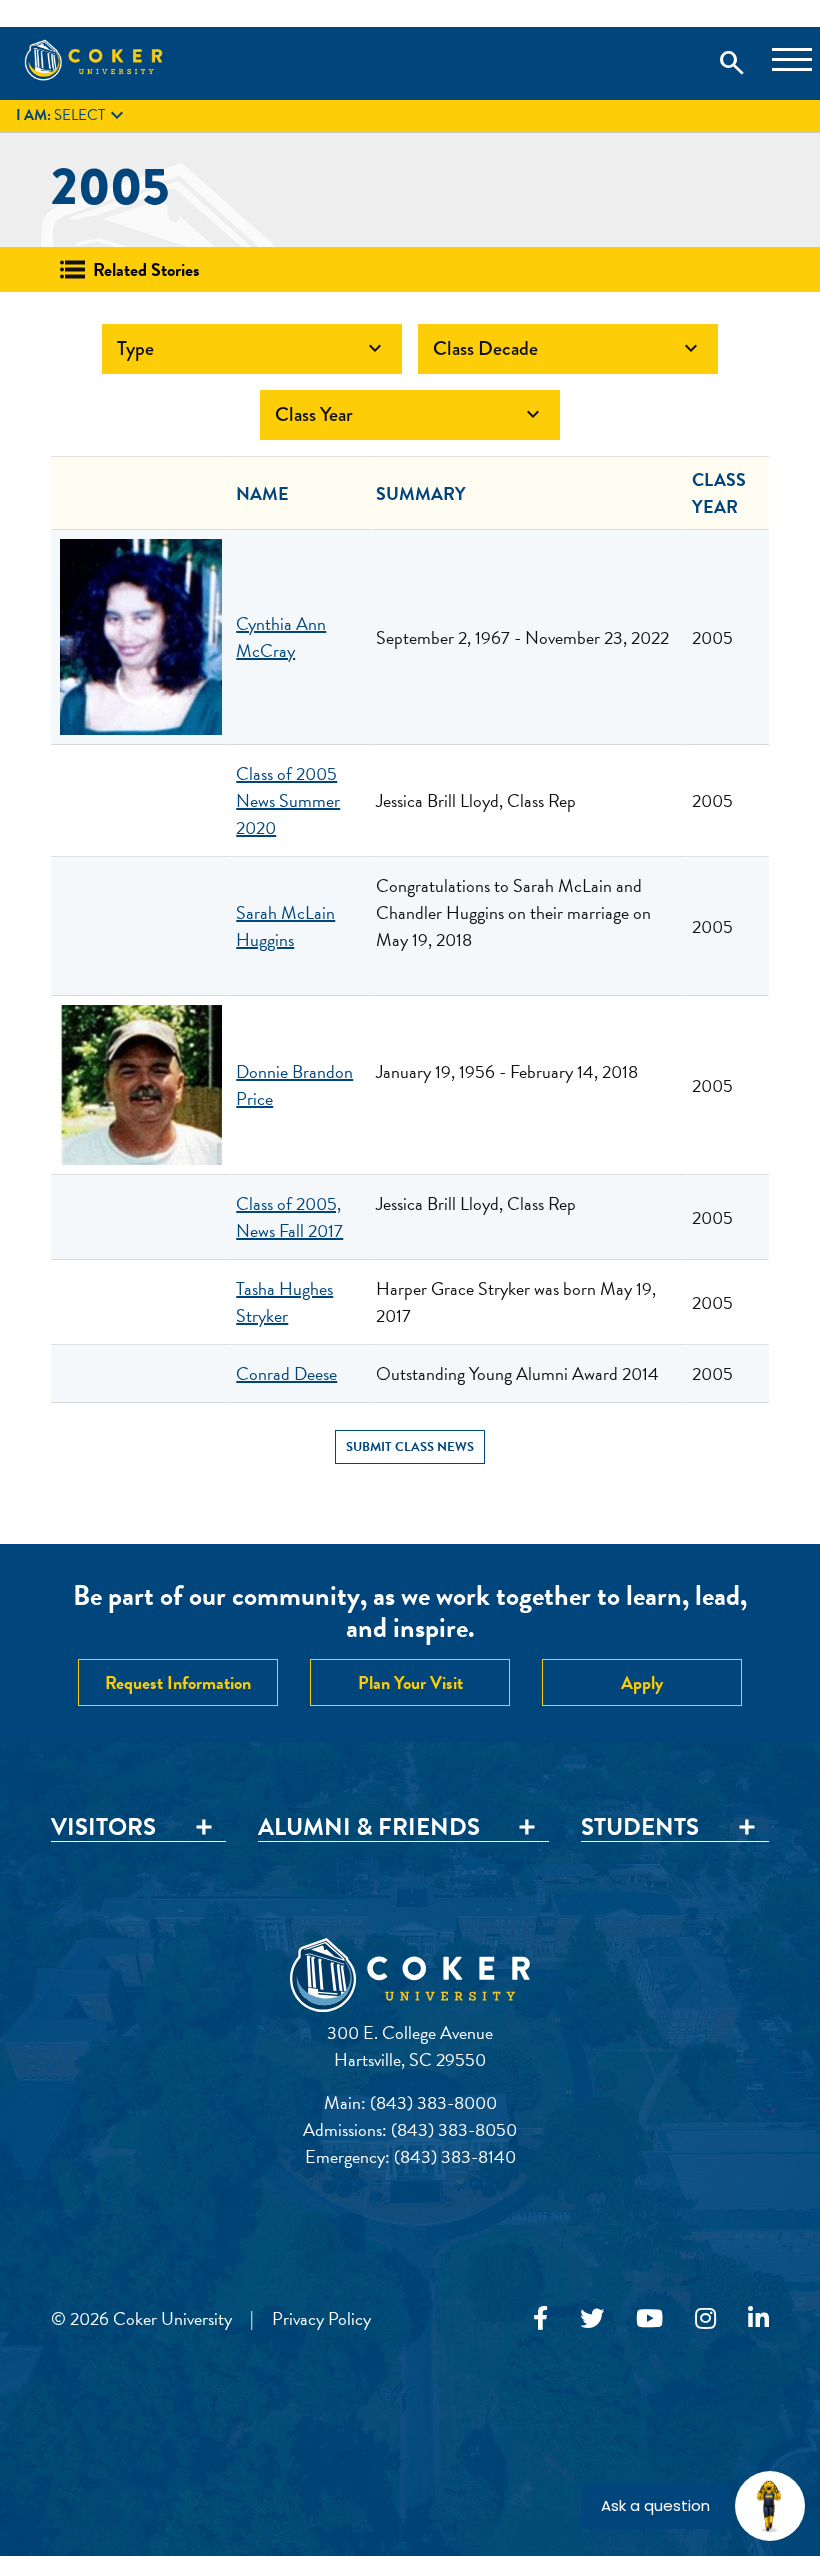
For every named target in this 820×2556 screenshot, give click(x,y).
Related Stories (146, 269)
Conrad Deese (286, 1373)
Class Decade (568, 348)
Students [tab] (640, 1828)
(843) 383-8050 (454, 2129)
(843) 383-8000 (433, 2102)
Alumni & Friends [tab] (369, 1828)
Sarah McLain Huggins (285, 926)
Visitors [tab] (103, 1828)
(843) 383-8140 (455, 2156)
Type (252, 348)
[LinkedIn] (758, 2319)
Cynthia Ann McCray (281, 637)
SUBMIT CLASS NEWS (410, 1447)
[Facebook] (540, 2319)
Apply (642, 1682)
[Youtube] (649, 2319)
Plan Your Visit (410, 1682)
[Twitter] (592, 2319)
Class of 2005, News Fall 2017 (289, 1217)
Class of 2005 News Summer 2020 (288, 800)
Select (72, 116)
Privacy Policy (321, 2318)
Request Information (178, 1682)
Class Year (410, 414)
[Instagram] (705, 2319)
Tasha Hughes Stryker (284, 1302)
